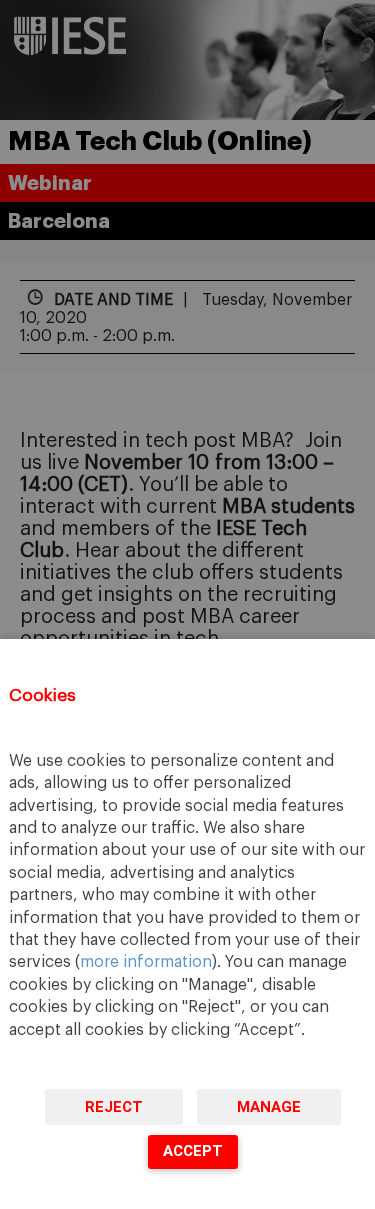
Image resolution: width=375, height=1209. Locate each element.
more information (146, 962)
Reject (114, 1107)
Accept (193, 1151)
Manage (269, 1107)
